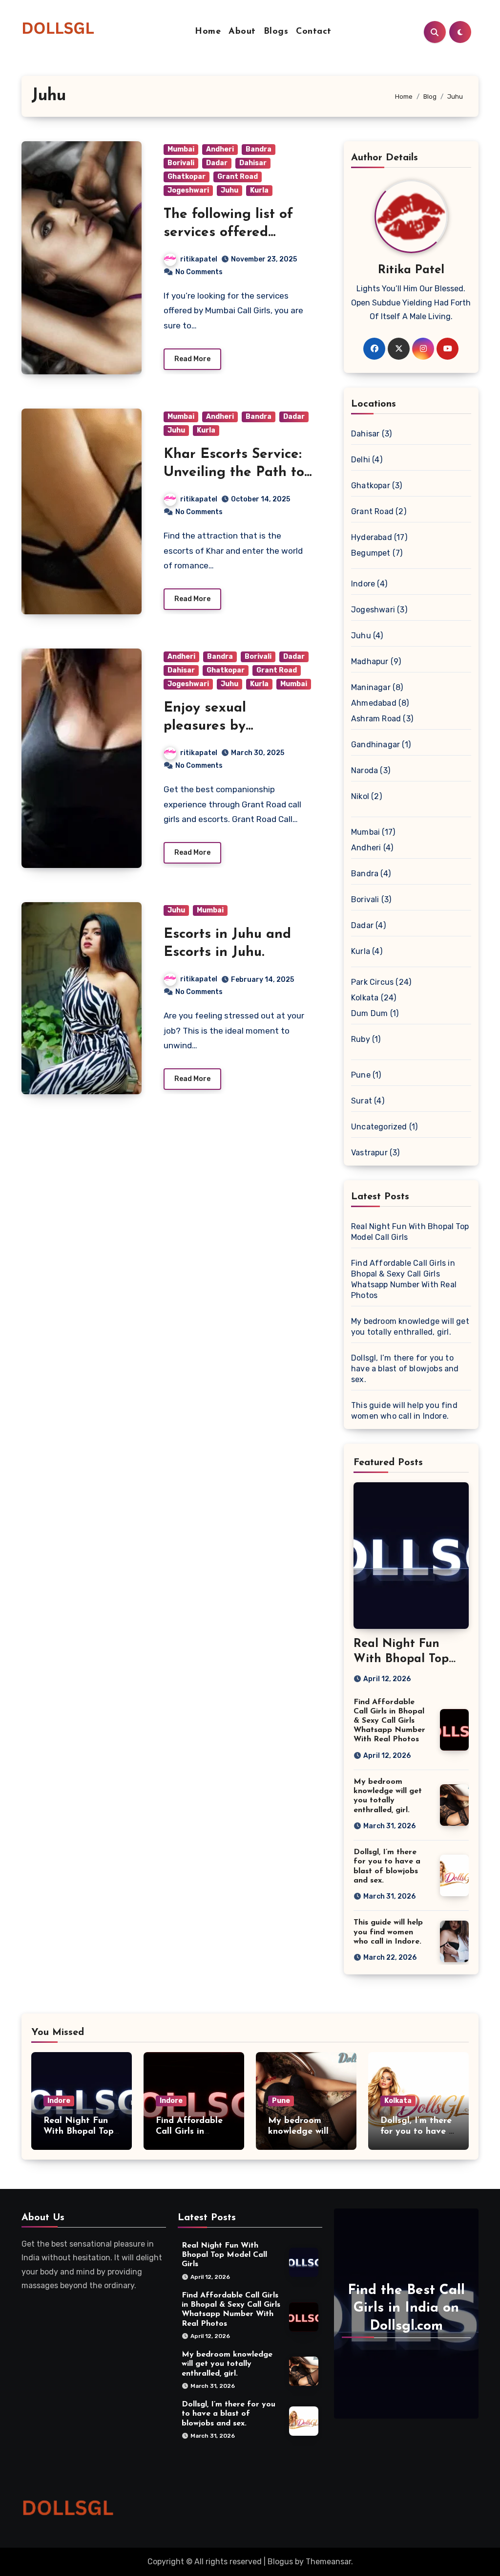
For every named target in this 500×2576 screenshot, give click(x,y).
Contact (314, 32)
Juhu (229, 190)
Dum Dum (369, 1013)
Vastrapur (369, 1153)
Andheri (220, 149)
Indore (363, 584)
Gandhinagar (375, 745)
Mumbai (181, 149)
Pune (361, 1075)
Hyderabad (372, 537)
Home (208, 32)
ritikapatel (199, 259)
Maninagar (371, 687)
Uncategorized (379, 1127)
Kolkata (365, 998)
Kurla (259, 190)
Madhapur (370, 661)
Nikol (360, 796)
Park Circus (372, 982)
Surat (362, 1101)
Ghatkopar (187, 177)
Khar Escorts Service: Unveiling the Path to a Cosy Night (234, 472)
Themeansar (328, 2562)
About (242, 32)
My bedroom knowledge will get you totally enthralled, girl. (227, 2364)
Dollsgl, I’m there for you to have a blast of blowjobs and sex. (405, 1369)
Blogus (280, 2562)
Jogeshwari (188, 190)
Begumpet (371, 553)
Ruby (361, 1039)
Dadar (217, 163)
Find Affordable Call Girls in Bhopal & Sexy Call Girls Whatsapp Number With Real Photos (389, 1721)
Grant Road (238, 177)
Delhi (361, 460)
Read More (192, 359)
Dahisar (253, 163)
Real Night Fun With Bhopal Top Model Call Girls (401, 1659)
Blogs (276, 32)
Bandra (259, 149)
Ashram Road (376, 719)
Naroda (365, 770)
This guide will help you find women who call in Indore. (388, 1932)
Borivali (181, 163)
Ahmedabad (374, 703)
